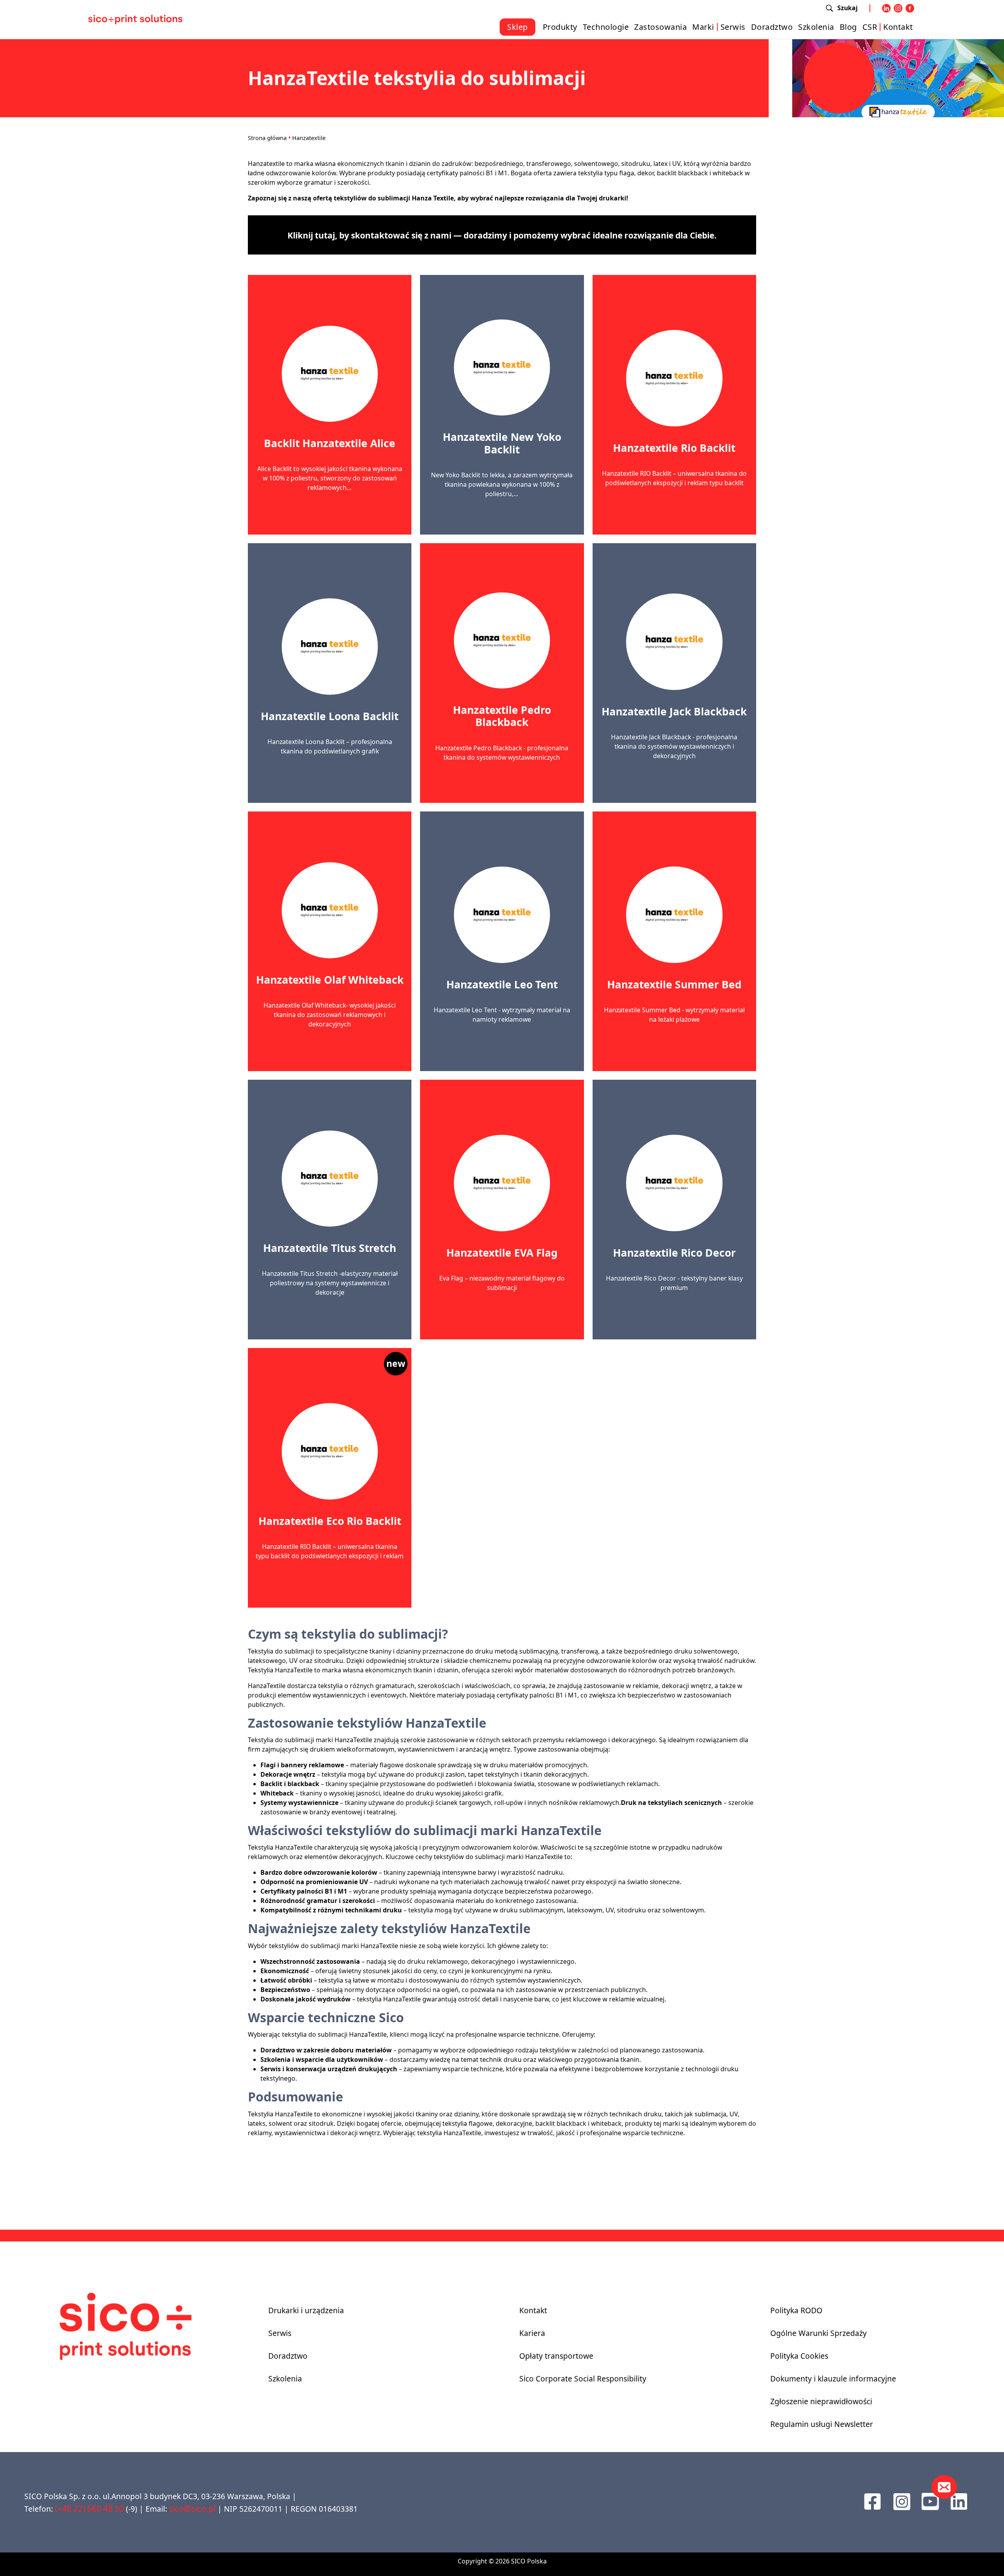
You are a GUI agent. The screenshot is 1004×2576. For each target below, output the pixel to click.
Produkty (560, 27)
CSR (870, 27)
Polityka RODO (796, 2310)
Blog (848, 27)
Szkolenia (816, 27)
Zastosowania (660, 27)
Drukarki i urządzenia (306, 2310)
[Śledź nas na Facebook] (872, 2501)
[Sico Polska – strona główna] (135, 19)
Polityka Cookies (799, 2356)
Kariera (532, 2333)
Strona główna (267, 138)
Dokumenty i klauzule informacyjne (833, 2379)
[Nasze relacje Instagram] (902, 2501)
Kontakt (898, 27)
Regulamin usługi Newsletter (822, 2424)
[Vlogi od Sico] (930, 2501)
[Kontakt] (944, 2487)
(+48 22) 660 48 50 (89, 2508)
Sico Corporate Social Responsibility (583, 2379)
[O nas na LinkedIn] (959, 2501)
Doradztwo (772, 27)
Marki (703, 27)
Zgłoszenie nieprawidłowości (821, 2401)
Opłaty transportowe (556, 2356)
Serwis (733, 27)
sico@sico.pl (192, 2508)
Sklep (517, 27)
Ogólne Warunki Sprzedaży (818, 2333)
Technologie (606, 27)
